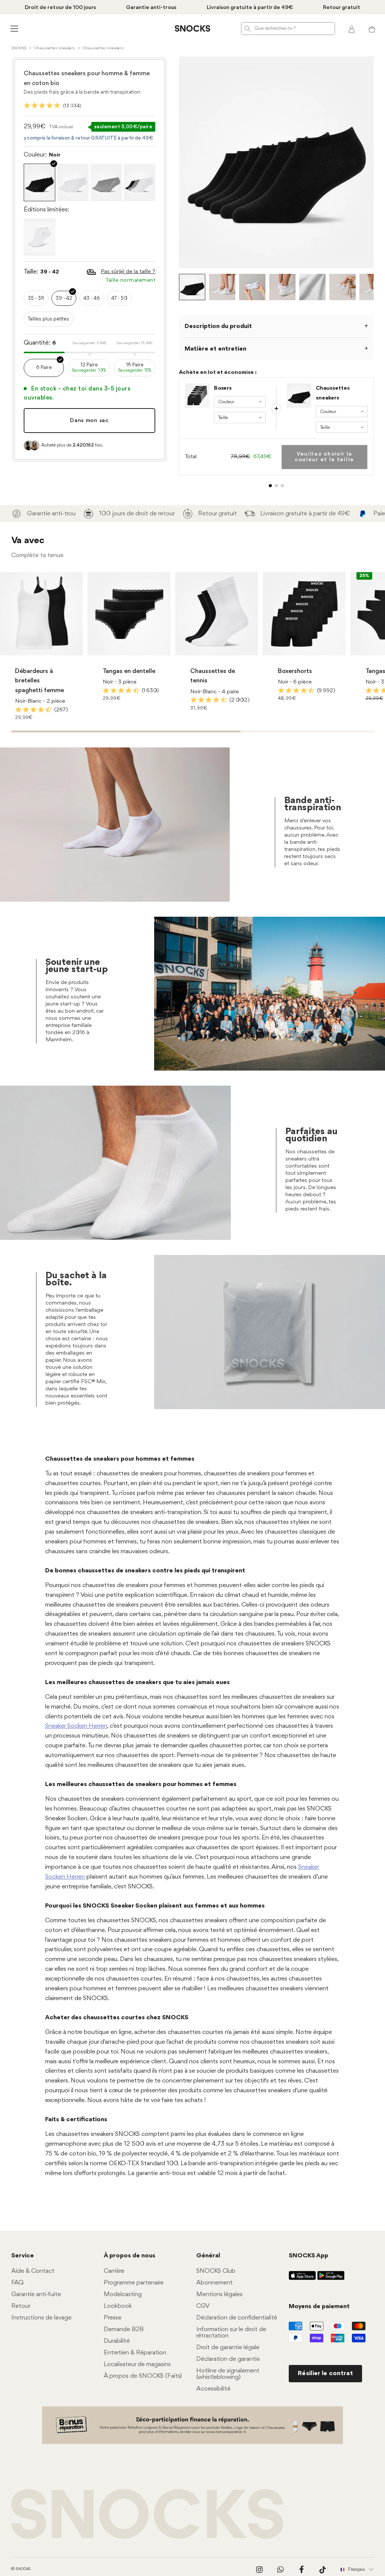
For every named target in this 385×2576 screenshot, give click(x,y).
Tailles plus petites (49, 319)
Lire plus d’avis (311, 667)
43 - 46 (92, 298)
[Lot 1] (270, 486)
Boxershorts (295, 833)
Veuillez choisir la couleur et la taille (324, 457)
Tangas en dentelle (129, 833)
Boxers (223, 388)
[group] (52, 556)
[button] (110, 1940)
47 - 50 (119, 298)
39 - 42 (64, 298)
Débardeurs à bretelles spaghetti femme (39, 843)
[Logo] (192, 29)
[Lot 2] (276, 486)
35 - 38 (36, 298)
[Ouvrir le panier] (372, 29)
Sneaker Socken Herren (76, 2260)
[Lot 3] (282, 486)
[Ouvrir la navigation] (13, 28)
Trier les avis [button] (61, 1707)
